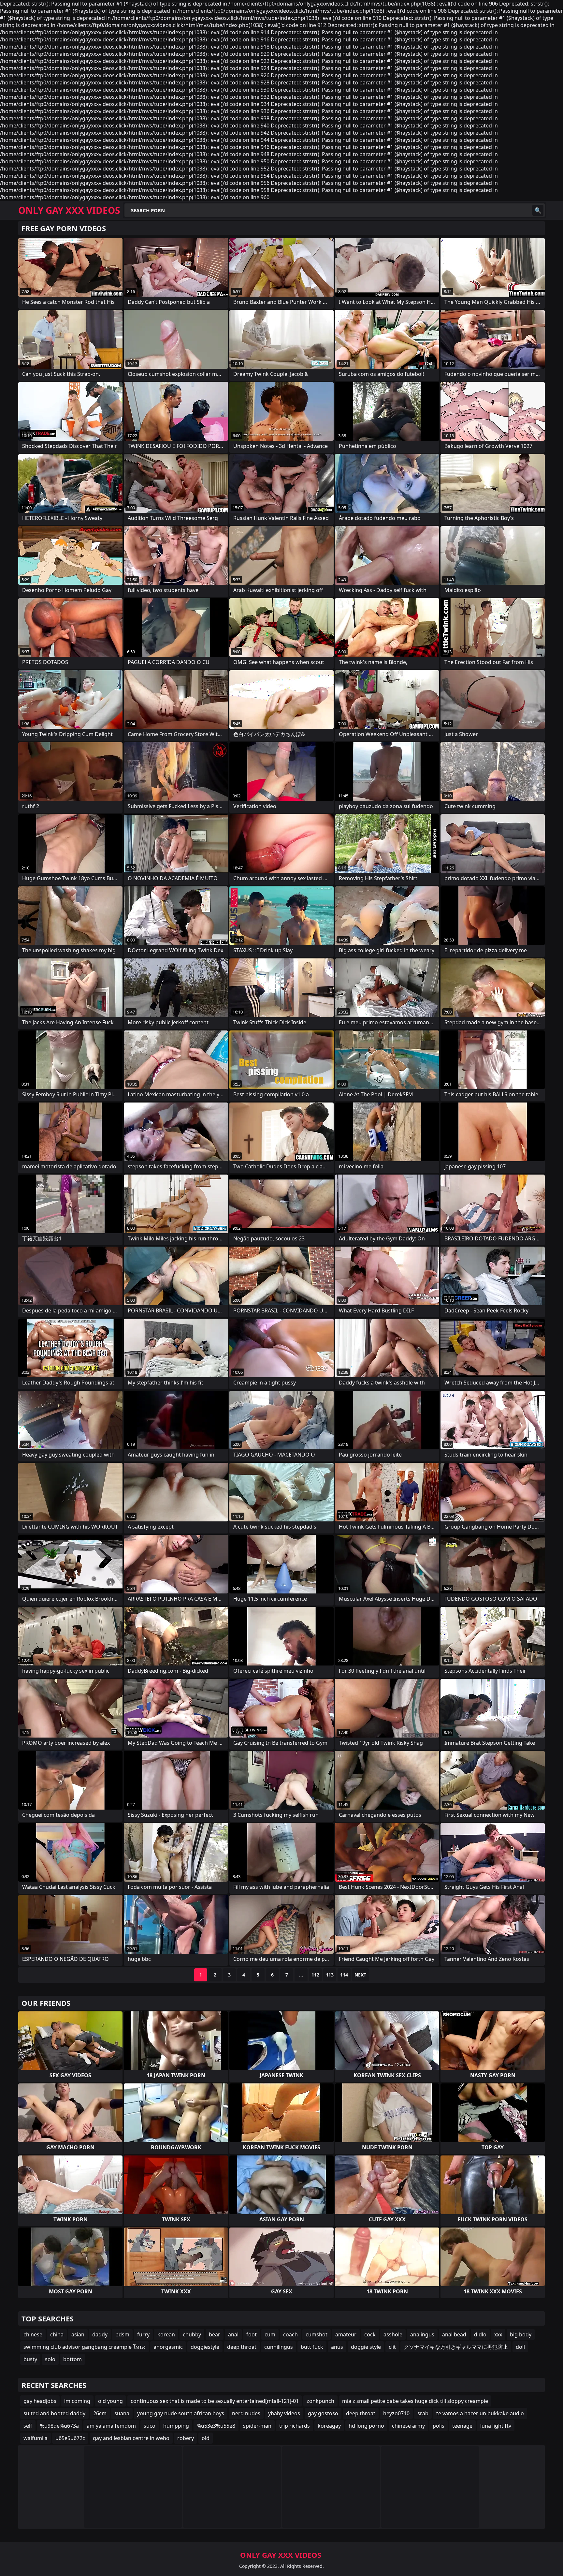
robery (186, 2438)
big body (521, 2334)
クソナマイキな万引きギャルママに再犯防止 (456, 2347)
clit (392, 2347)
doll (520, 2347)
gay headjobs (40, 2401)
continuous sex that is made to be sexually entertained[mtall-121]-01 (215, 2401)
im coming (77, 2401)
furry (143, 2334)
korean (166, 2334)
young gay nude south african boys (181, 2413)
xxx (498, 2334)
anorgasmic (168, 2347)
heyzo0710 (396, 2413)
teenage (462, 2426)
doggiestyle (205, 2347)
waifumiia (36, 2438)
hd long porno (366, 2426)
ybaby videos (284, 2413)
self (28, 2426)
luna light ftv (496, 2426)
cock (370, 2334)
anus (337, 2347)
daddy (100, 2334)
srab (423, 2413)
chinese (33, 2334)
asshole (393, 2334)
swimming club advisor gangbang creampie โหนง (85, 2347)
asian (78, 2334)
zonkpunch (320, 2401)
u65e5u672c (70, 2438)
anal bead (454, 2334)
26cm (100, 2413)
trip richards (295, 2426)
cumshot (317, 2334)
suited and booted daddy (54, 2413)
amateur (346, 2334)
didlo (480, 2334)
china (57, 2334)
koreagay (329, 2426)
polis (439, 2426)
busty (30, 2359)
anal (233, 2334)
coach (290, 2334)
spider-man (257, 2426)
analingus (422, 2334)
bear (215, 2334)
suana (122, 2413)
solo (50, 2359)
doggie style (366, 2347)
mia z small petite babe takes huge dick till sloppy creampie (415, 2401)
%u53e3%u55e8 (216, 2426)
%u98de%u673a (59, 2426)
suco (150, 2426)
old (206, 2438)
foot (252, 2334)
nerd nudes (246, 2413)
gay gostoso (323, 2413)
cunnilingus (279, 2347)
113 (330, 1975)
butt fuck (312, 2347)
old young (110, 2401)
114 (344, 1975)
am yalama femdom (111, 2426)
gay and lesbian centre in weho (131, 2438)
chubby (192, 2334)
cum (270, 2334)
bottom (72, 2359)
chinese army (408, 2426)
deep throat (242, 2347)
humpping (176, 2426)
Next (360, 1975)
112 (315, 1975)
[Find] (538, 210)
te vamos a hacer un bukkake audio (480, 2413)
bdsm (122, 2334)
